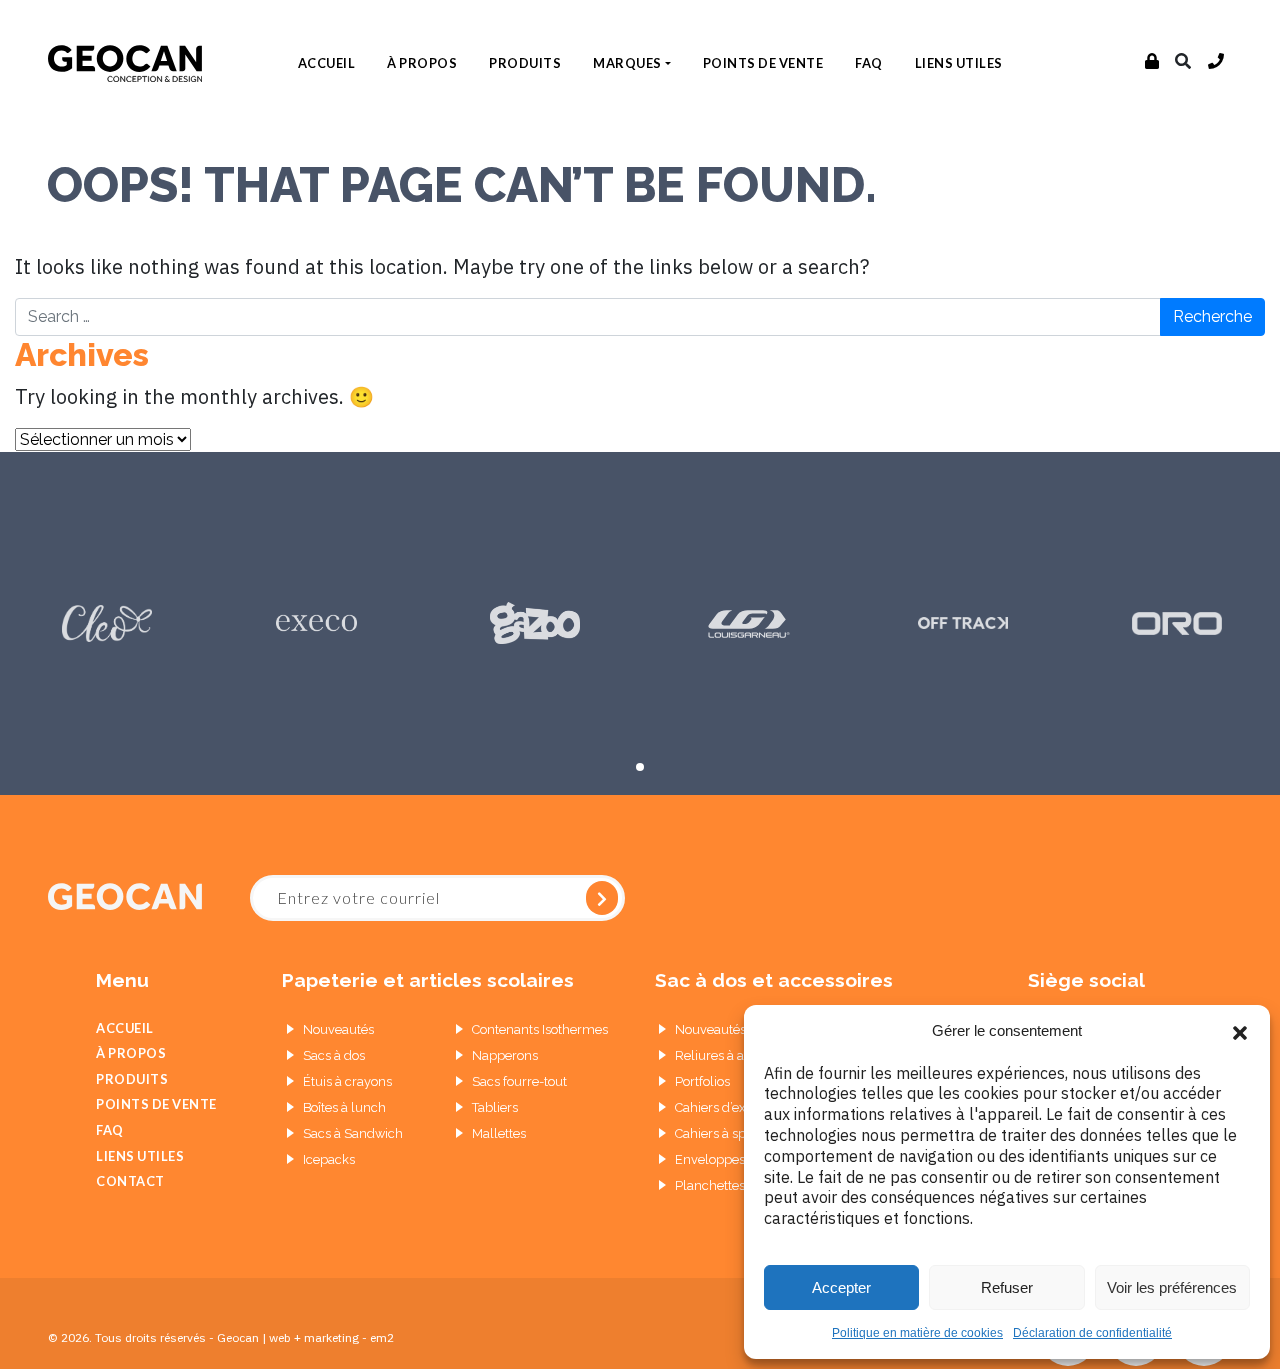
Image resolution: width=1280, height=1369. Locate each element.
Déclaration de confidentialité (1092, 1333)
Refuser (1007, 1287)
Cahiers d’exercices (731, 1107)
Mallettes (499, 1133)
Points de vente (763, 63)
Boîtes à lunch (344, 1107)
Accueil (327, 63)
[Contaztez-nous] (1216, 62)
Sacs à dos (334, 1055)
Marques (627, 63)
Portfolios (702, 1081)
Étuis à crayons (347, 1081)
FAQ (869, 63)
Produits (525, 63)
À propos (422, 63)
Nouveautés (338, 1029)
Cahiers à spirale (723, 1133)
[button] (1240, 1031)
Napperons (505, 1055)
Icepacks (329, 1159)
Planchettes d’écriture (739, 1185)
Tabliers (495, 1107)
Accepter (841, 1287)
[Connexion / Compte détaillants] (1152, 62)
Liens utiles (959, 63)
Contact (130, 1181)
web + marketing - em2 (331, 1337)
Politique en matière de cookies (917, 1333)
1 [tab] (640, 767)
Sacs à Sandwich (353, 1133)
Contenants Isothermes (540, 1029)
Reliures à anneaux (731, 1055)
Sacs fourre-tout (519, 1081)
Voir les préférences (1172, 1287)
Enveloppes (710, 1159)
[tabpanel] (107, 623)
